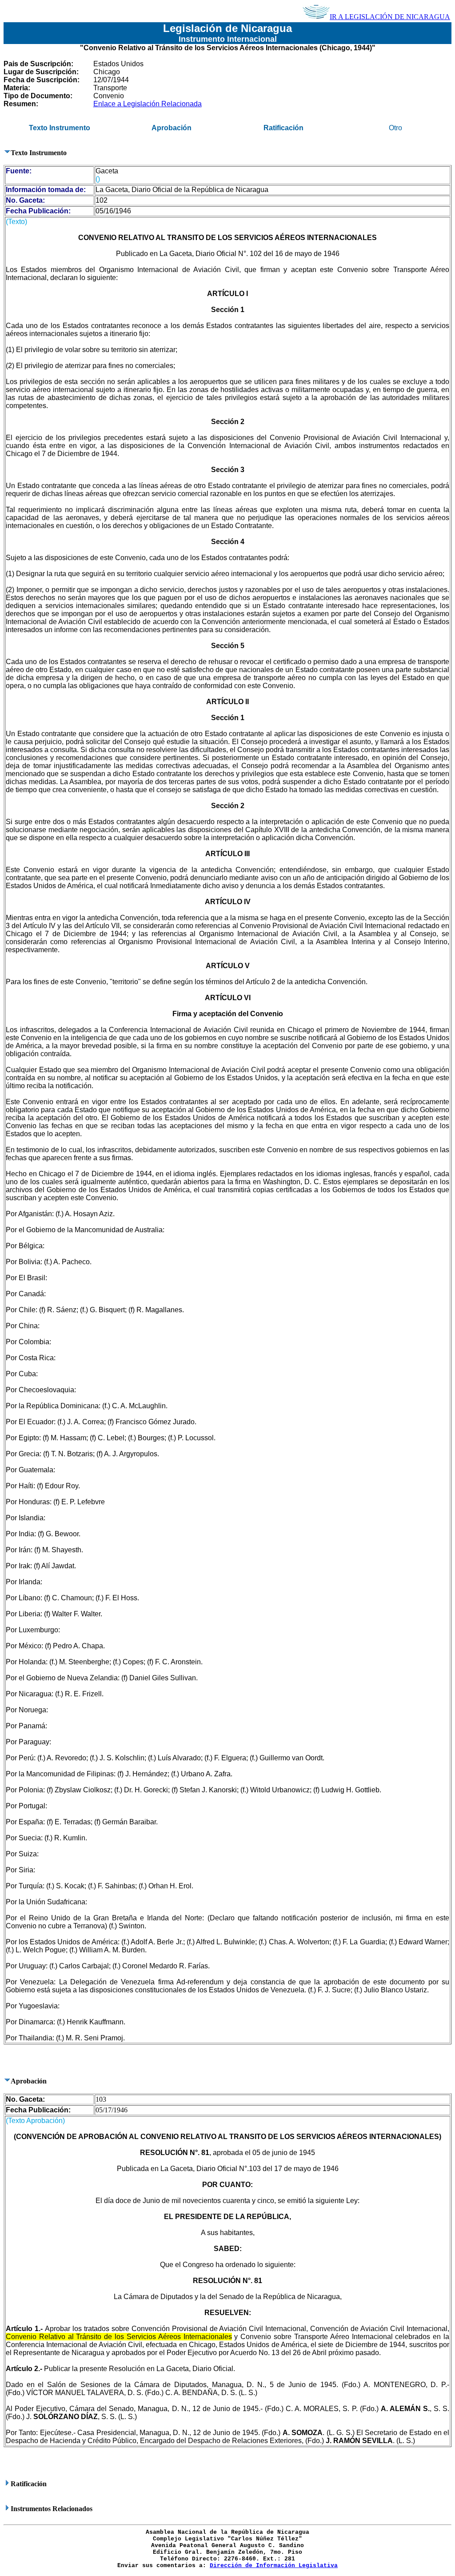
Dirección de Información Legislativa (274, 2566)
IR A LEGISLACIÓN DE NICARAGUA (390, 17)
